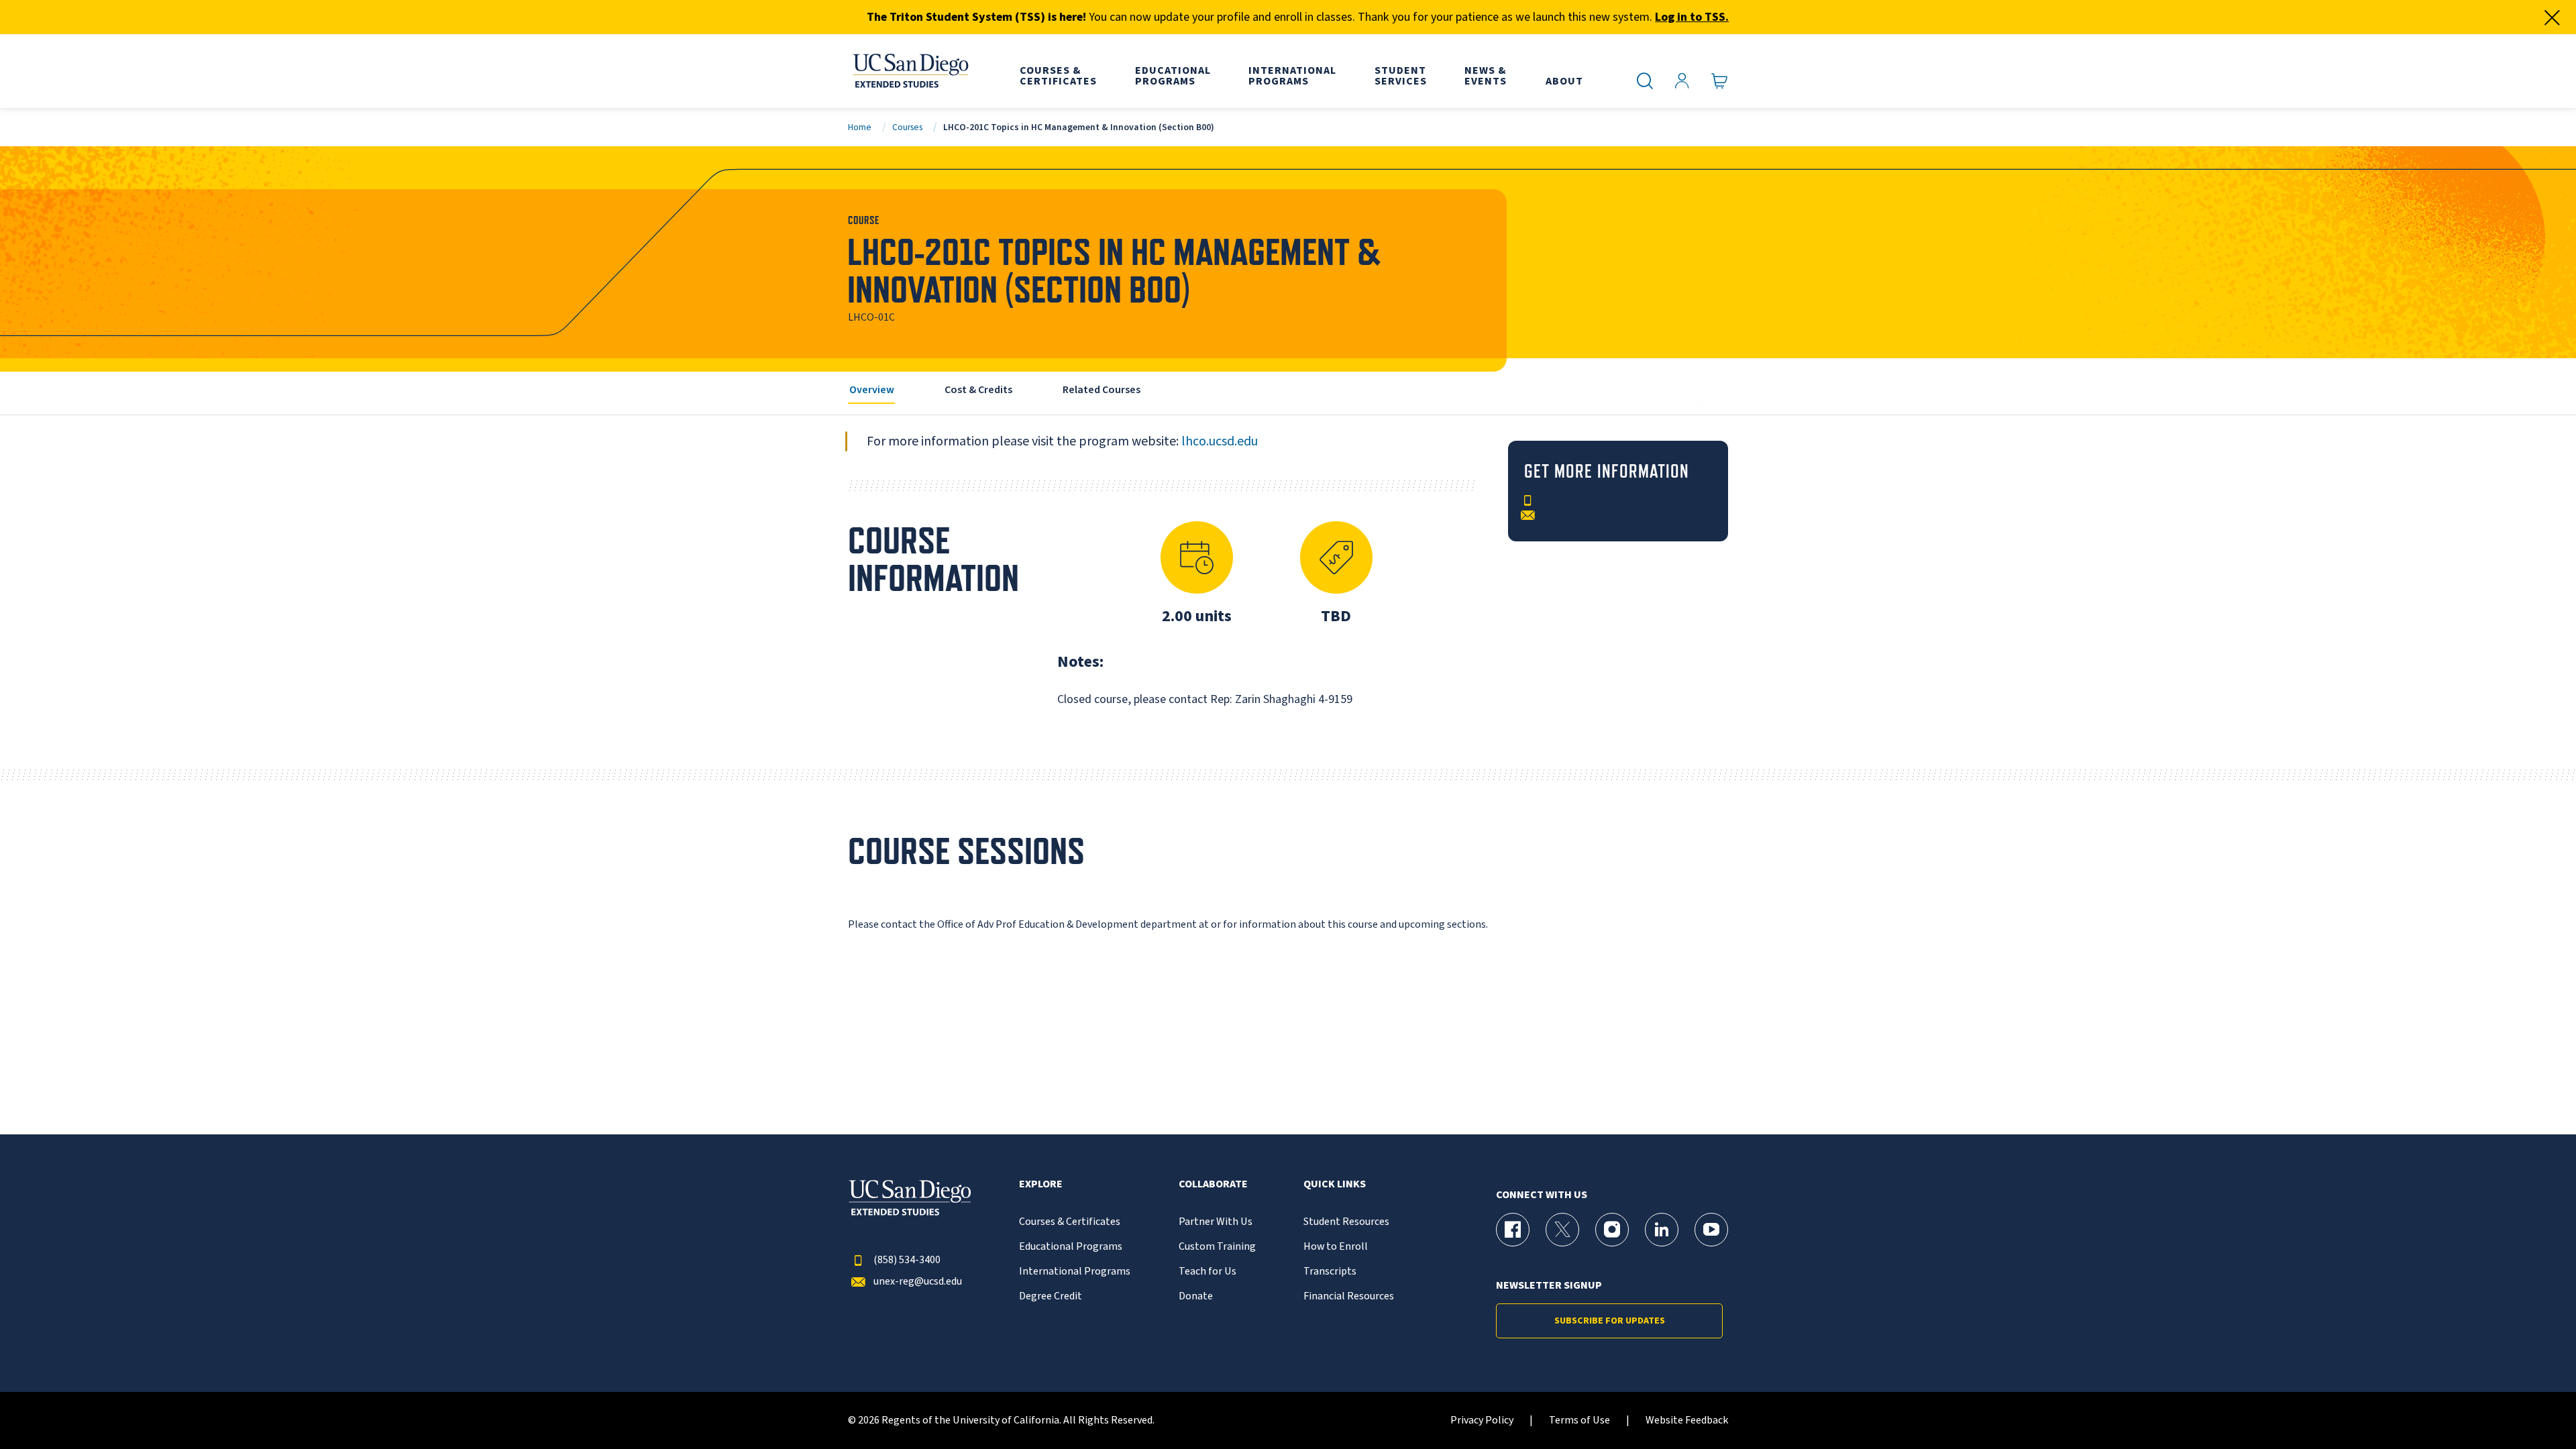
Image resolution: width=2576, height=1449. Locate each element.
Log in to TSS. (1692, 17)
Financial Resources (1349, 1296)
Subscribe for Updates (1610, 1321)
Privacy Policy (1482, 1420)
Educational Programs (1071, 1247)
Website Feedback (1687, 1420)
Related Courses (1102, 390)
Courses (907, 127)
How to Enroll (1336, 1247)
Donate (1196, 1296)
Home (860, 127)
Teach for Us (1207, 1272)
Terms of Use (1579, 1420)
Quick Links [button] (1335, 1184)
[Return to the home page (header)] (910, 71)
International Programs (1075, 1272)
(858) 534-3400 (907, 1260)
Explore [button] (1041, 1184)
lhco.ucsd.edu (1220, 441)
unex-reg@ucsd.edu (918, 1282)
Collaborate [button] (1213, 1184)
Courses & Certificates (1070, 1222)
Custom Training (1217, 1247)
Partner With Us (1216, 1222)
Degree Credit (1051, 1296)
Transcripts (1330, 1272)
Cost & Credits (978, 390)
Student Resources (1346, 1222)
